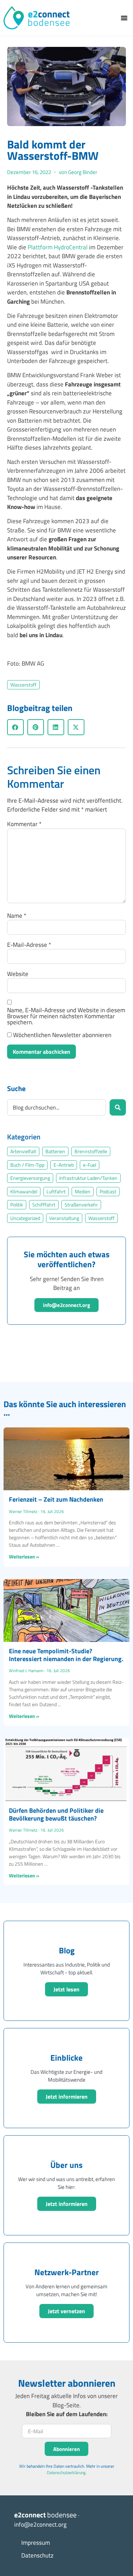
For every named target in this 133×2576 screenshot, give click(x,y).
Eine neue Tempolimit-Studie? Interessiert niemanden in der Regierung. (66, 1655)
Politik (17, 1205)
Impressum (36, 2543)
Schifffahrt (44, 1205)
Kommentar (24, 824)
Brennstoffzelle (91, 1151)
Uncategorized (25, 1218)
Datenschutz (37, 2555)
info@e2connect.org (66, 1305)
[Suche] (118, 1107)
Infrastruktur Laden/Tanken (88, 1178)
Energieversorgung (30, 1178)
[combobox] (57, 1107)
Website (18, 974)
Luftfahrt (56, 1192)
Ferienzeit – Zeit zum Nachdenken (56, 1499)
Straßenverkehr (81, 1205)
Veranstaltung (64, 1218)
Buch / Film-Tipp (27, 1165)
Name (17, 916)
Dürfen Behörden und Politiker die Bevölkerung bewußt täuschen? (56, 1814)
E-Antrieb (64, 1165)
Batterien (55, 1151)
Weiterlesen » (24, 1557)
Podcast (108, 1192)
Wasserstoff (23, 685)
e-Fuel (90, 1165)
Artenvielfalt (23, 1151)
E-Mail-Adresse (29, 945)
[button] (124, 18)
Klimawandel (24, 1192)
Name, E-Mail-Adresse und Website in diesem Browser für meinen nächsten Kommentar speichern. (66, 1016)
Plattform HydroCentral (58, 247)
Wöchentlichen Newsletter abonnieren (62, 1035)
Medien (83, 1192)
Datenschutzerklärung (66, 2472)
